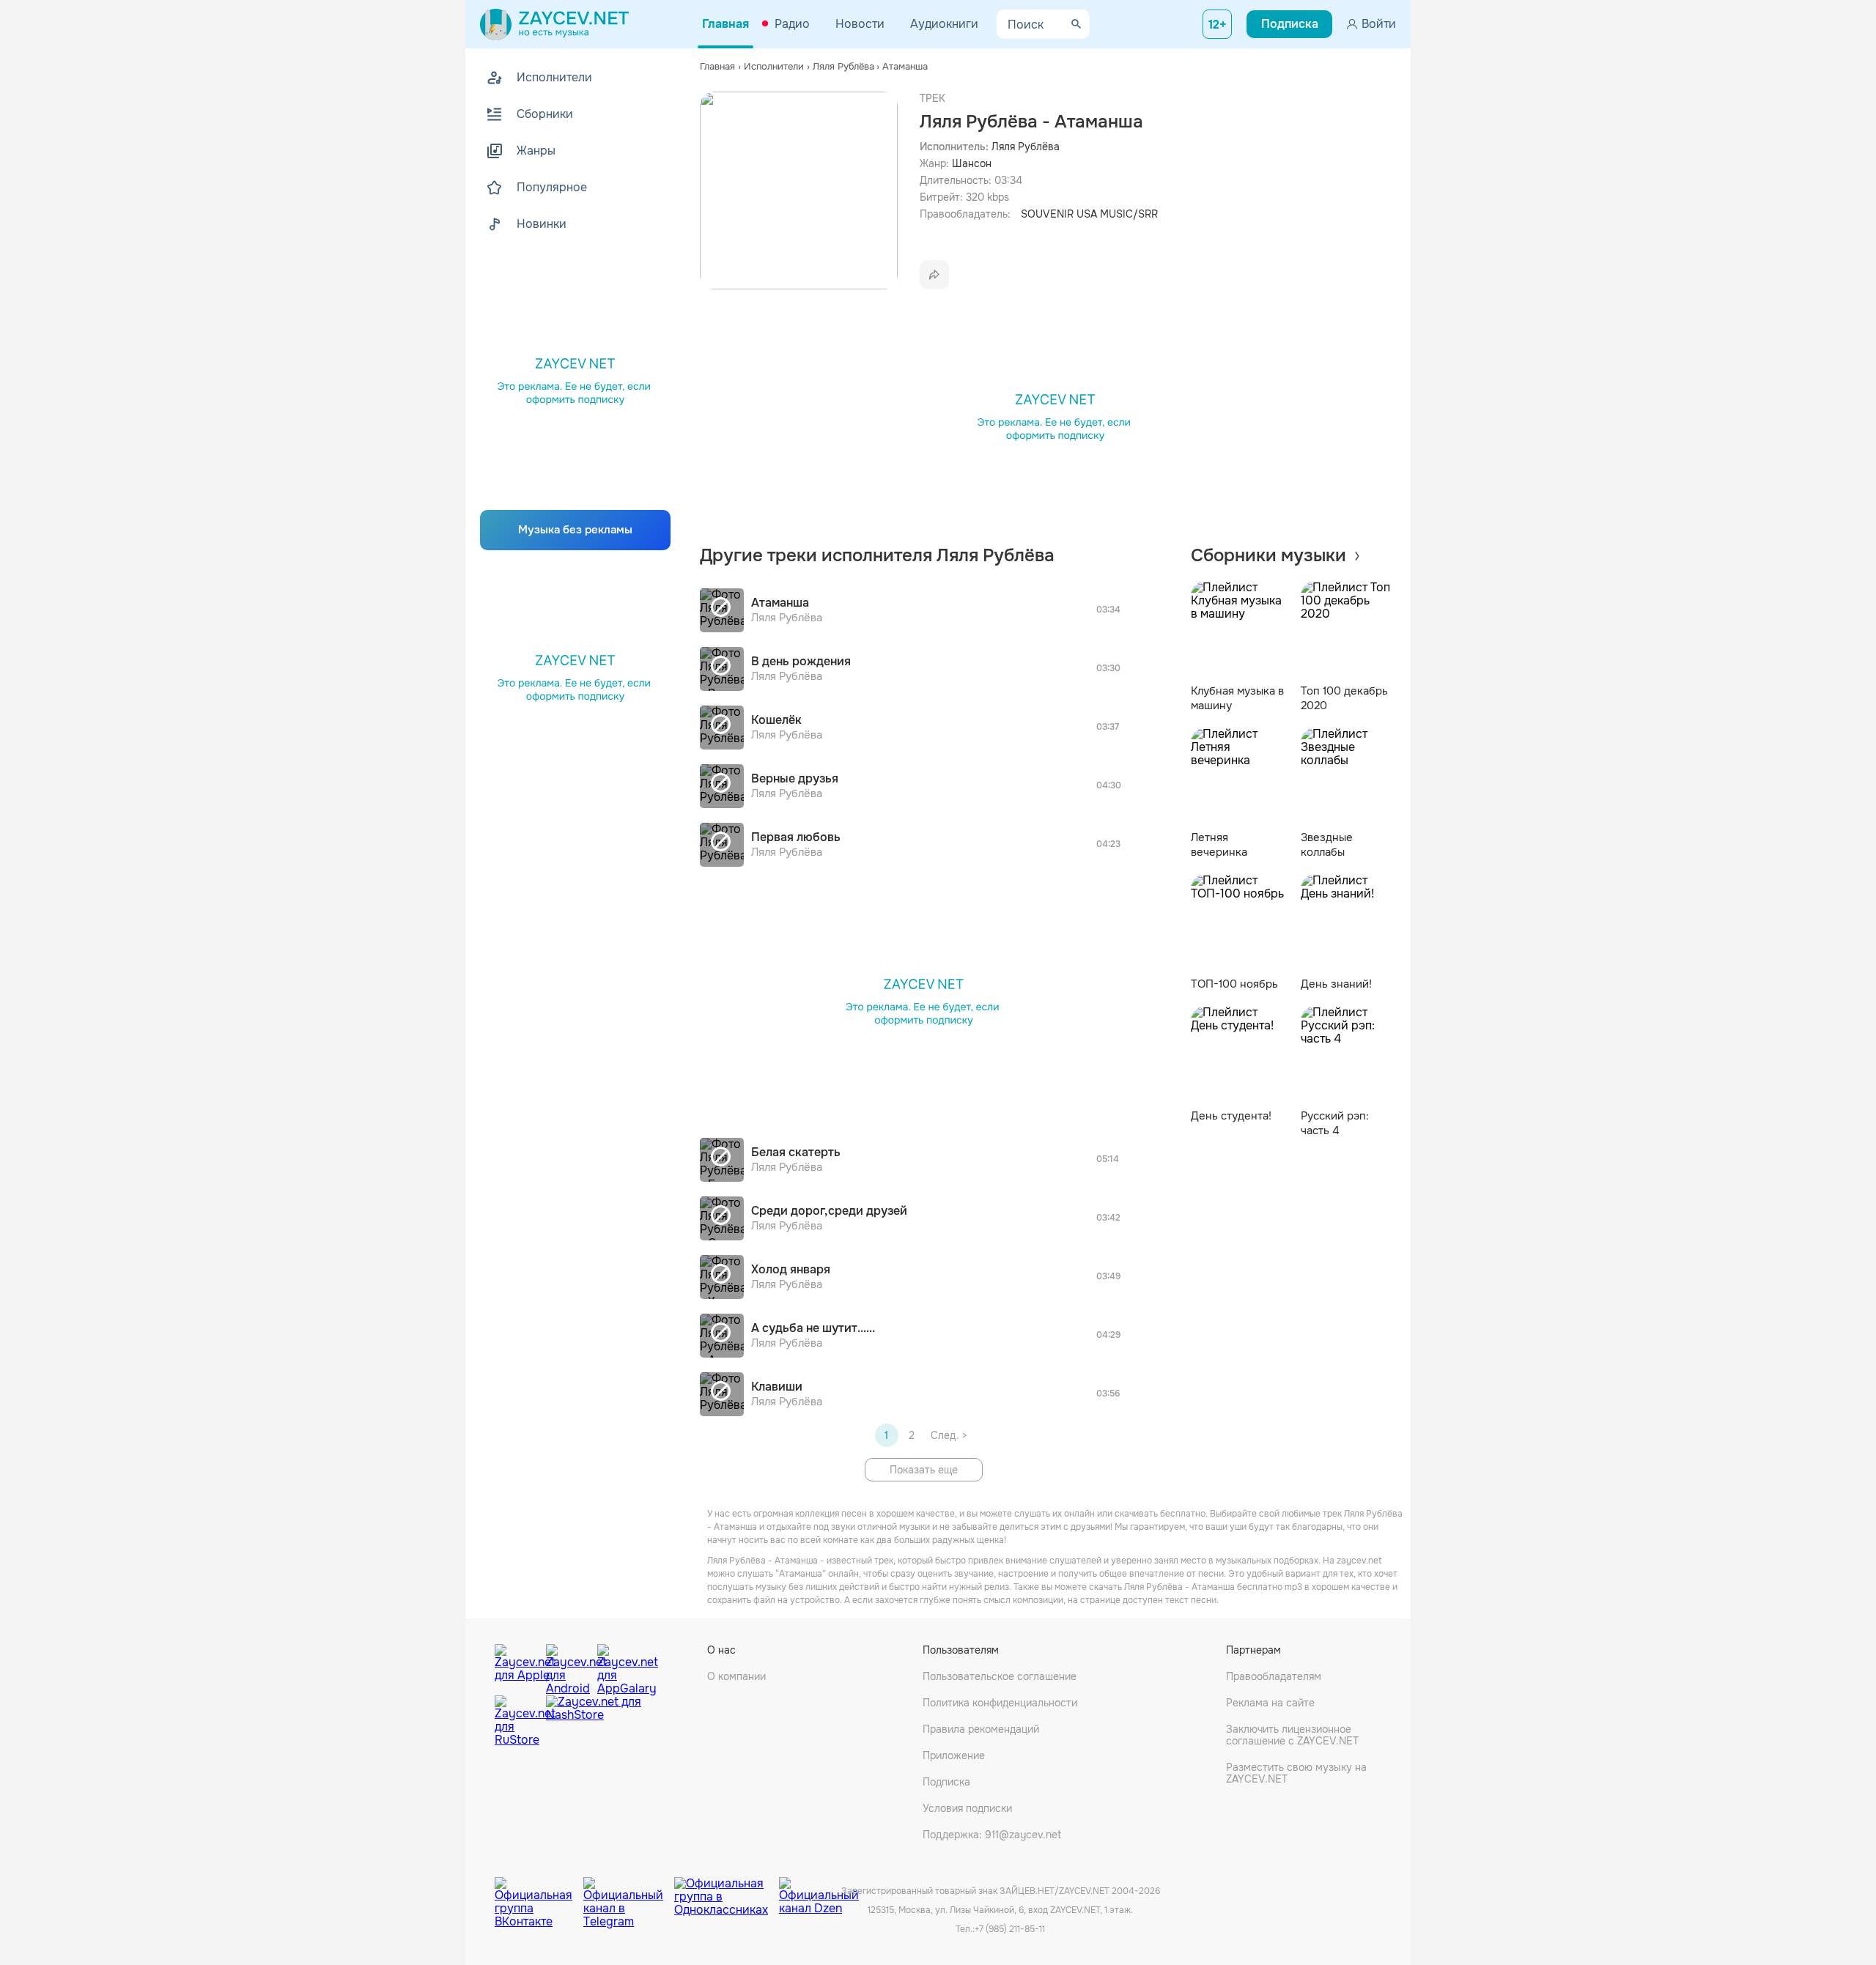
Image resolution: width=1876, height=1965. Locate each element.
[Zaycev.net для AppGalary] (619, 1666)
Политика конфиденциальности (1000, 1703)
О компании (736, 1676)
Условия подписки (967, 1808)
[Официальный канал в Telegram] (629, 1892)
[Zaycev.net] (554, 24)
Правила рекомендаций (981, 1729)
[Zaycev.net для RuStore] (517, 1721)
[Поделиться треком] (934, 275)
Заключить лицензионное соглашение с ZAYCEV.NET (1292, 1735)
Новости (860, 24)
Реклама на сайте (1270, 1703)
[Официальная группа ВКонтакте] (539, 1892)
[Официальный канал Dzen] (819, 1892)
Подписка (946, 1782)
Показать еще (924, 1470)
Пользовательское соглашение (1000, 1676)
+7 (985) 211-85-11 (1010, 1929)
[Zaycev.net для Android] (568, 1666)
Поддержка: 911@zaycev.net (992, 1835)
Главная (725, 24)
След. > (949, 1435)
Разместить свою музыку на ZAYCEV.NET (1296, 1773)
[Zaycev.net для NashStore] (594, 1721)
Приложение (954, 1755)
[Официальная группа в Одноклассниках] (727, 1892)
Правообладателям (1274, 1676)
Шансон (972, 163)
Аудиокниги (944, 24)
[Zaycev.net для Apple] (517, 1666)
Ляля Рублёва (1026, 147)
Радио (792, 24)
